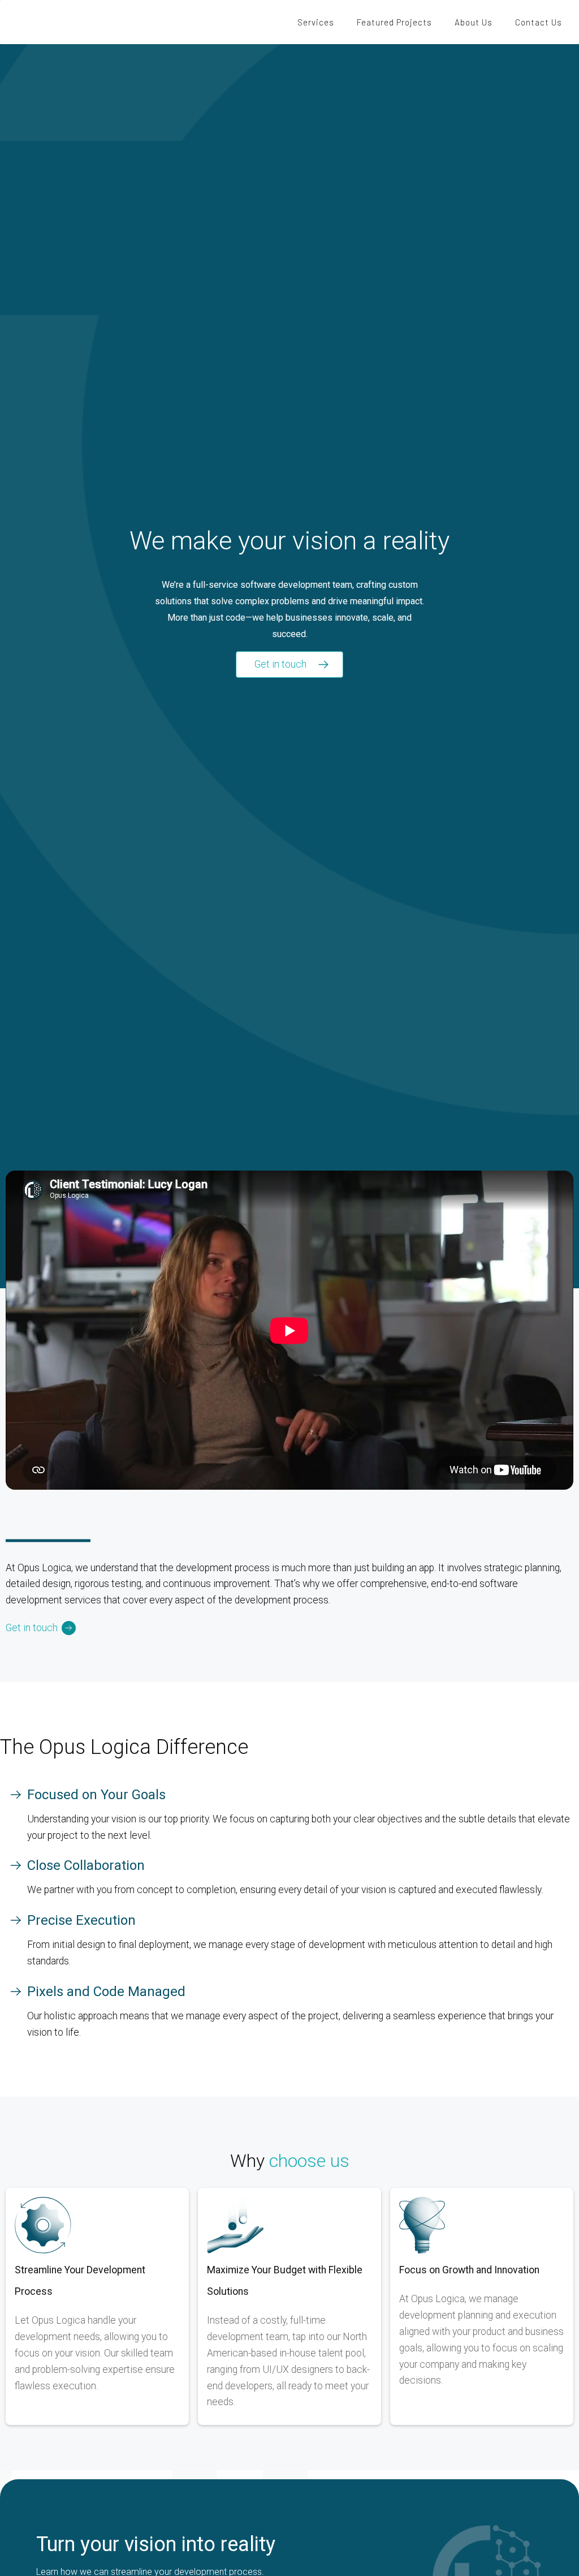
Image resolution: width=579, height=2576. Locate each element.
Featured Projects (394, 22)
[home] (62, 22)
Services (316, 22)
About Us (474, 22)
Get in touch (280, 664)
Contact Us (539, 22)
